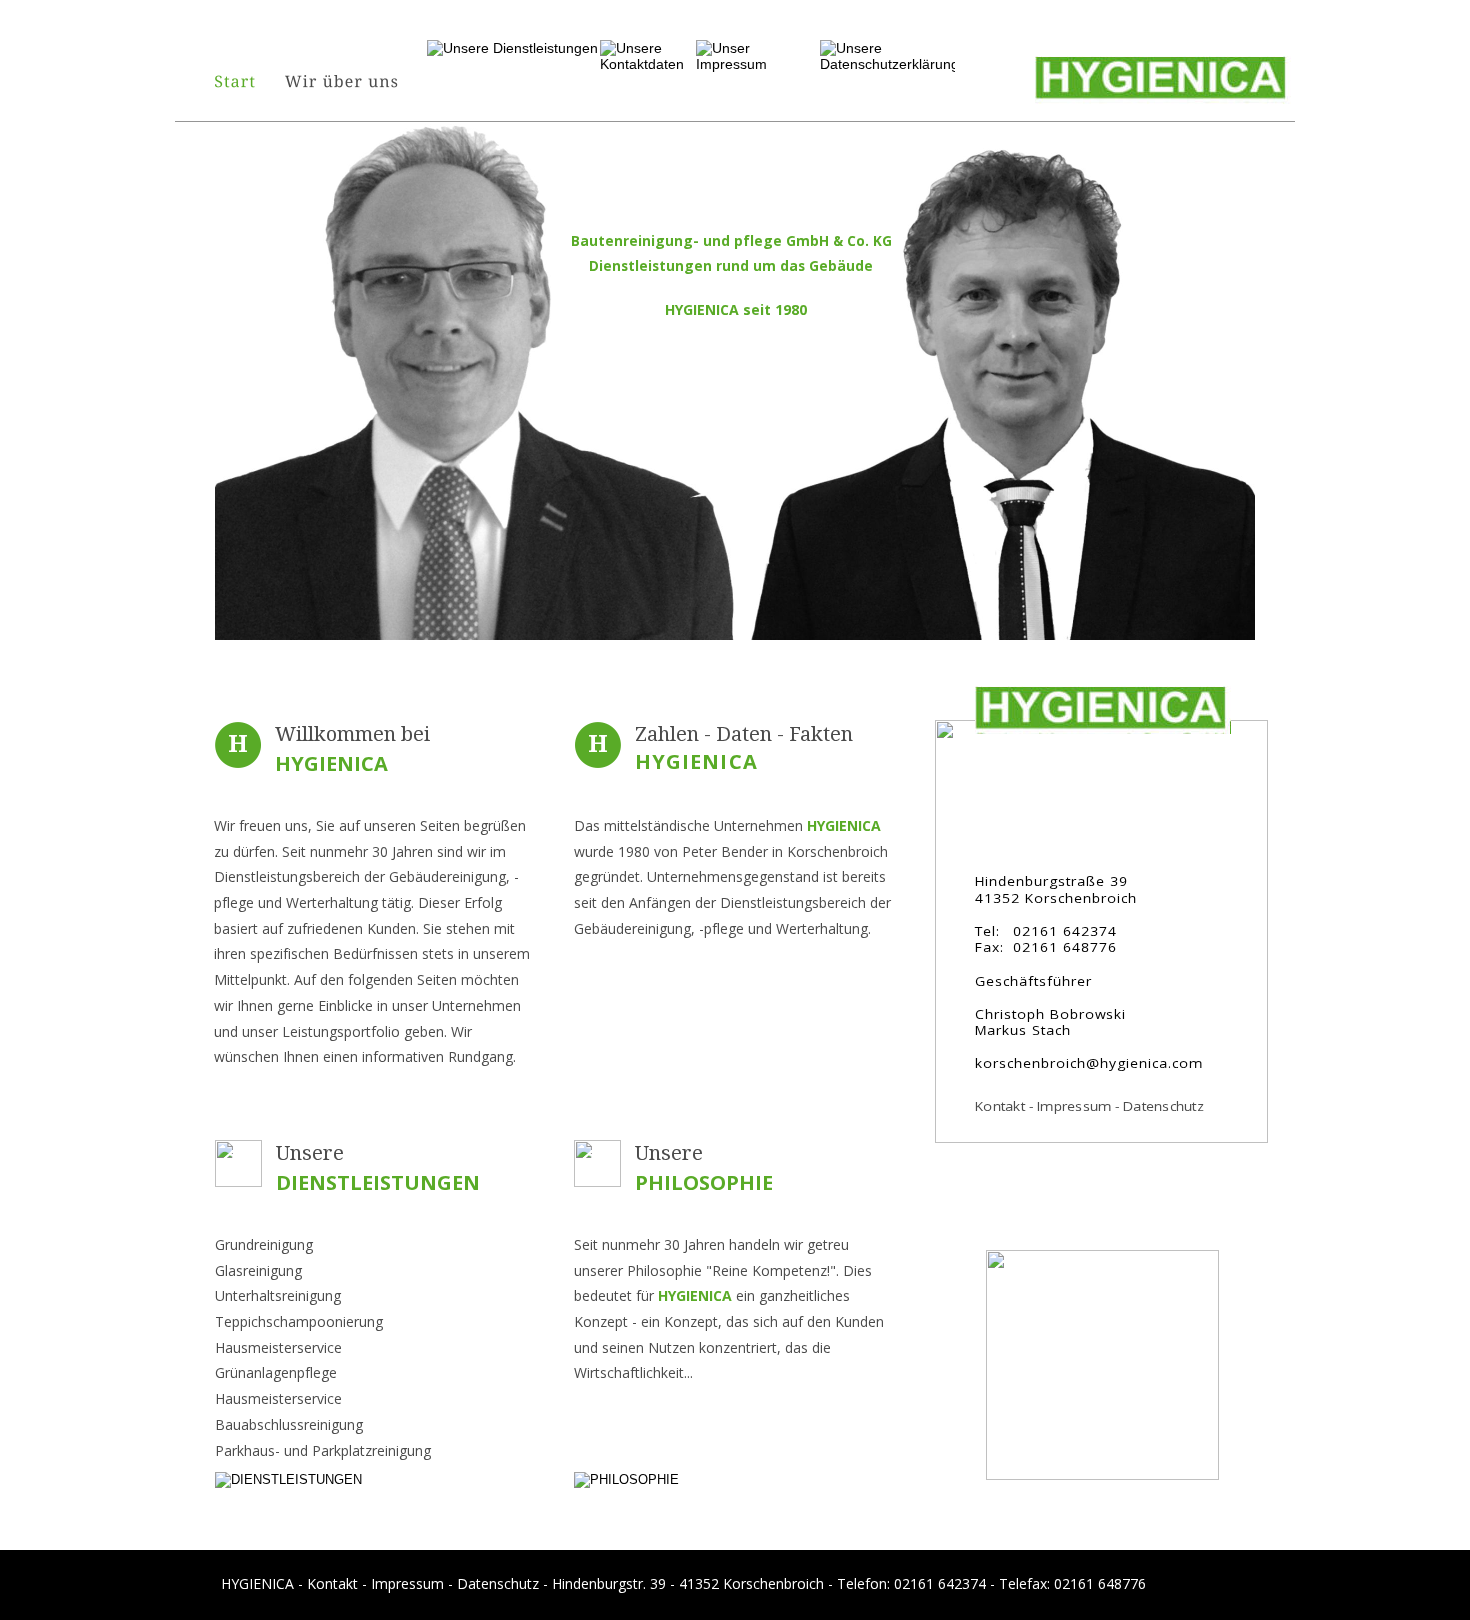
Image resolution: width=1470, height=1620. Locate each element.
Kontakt (334, 1583)
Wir (463, 1031)
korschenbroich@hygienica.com (1089, 1063)
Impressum (409, 1583)
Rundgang (480, 1056)
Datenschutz (498, 1583)
